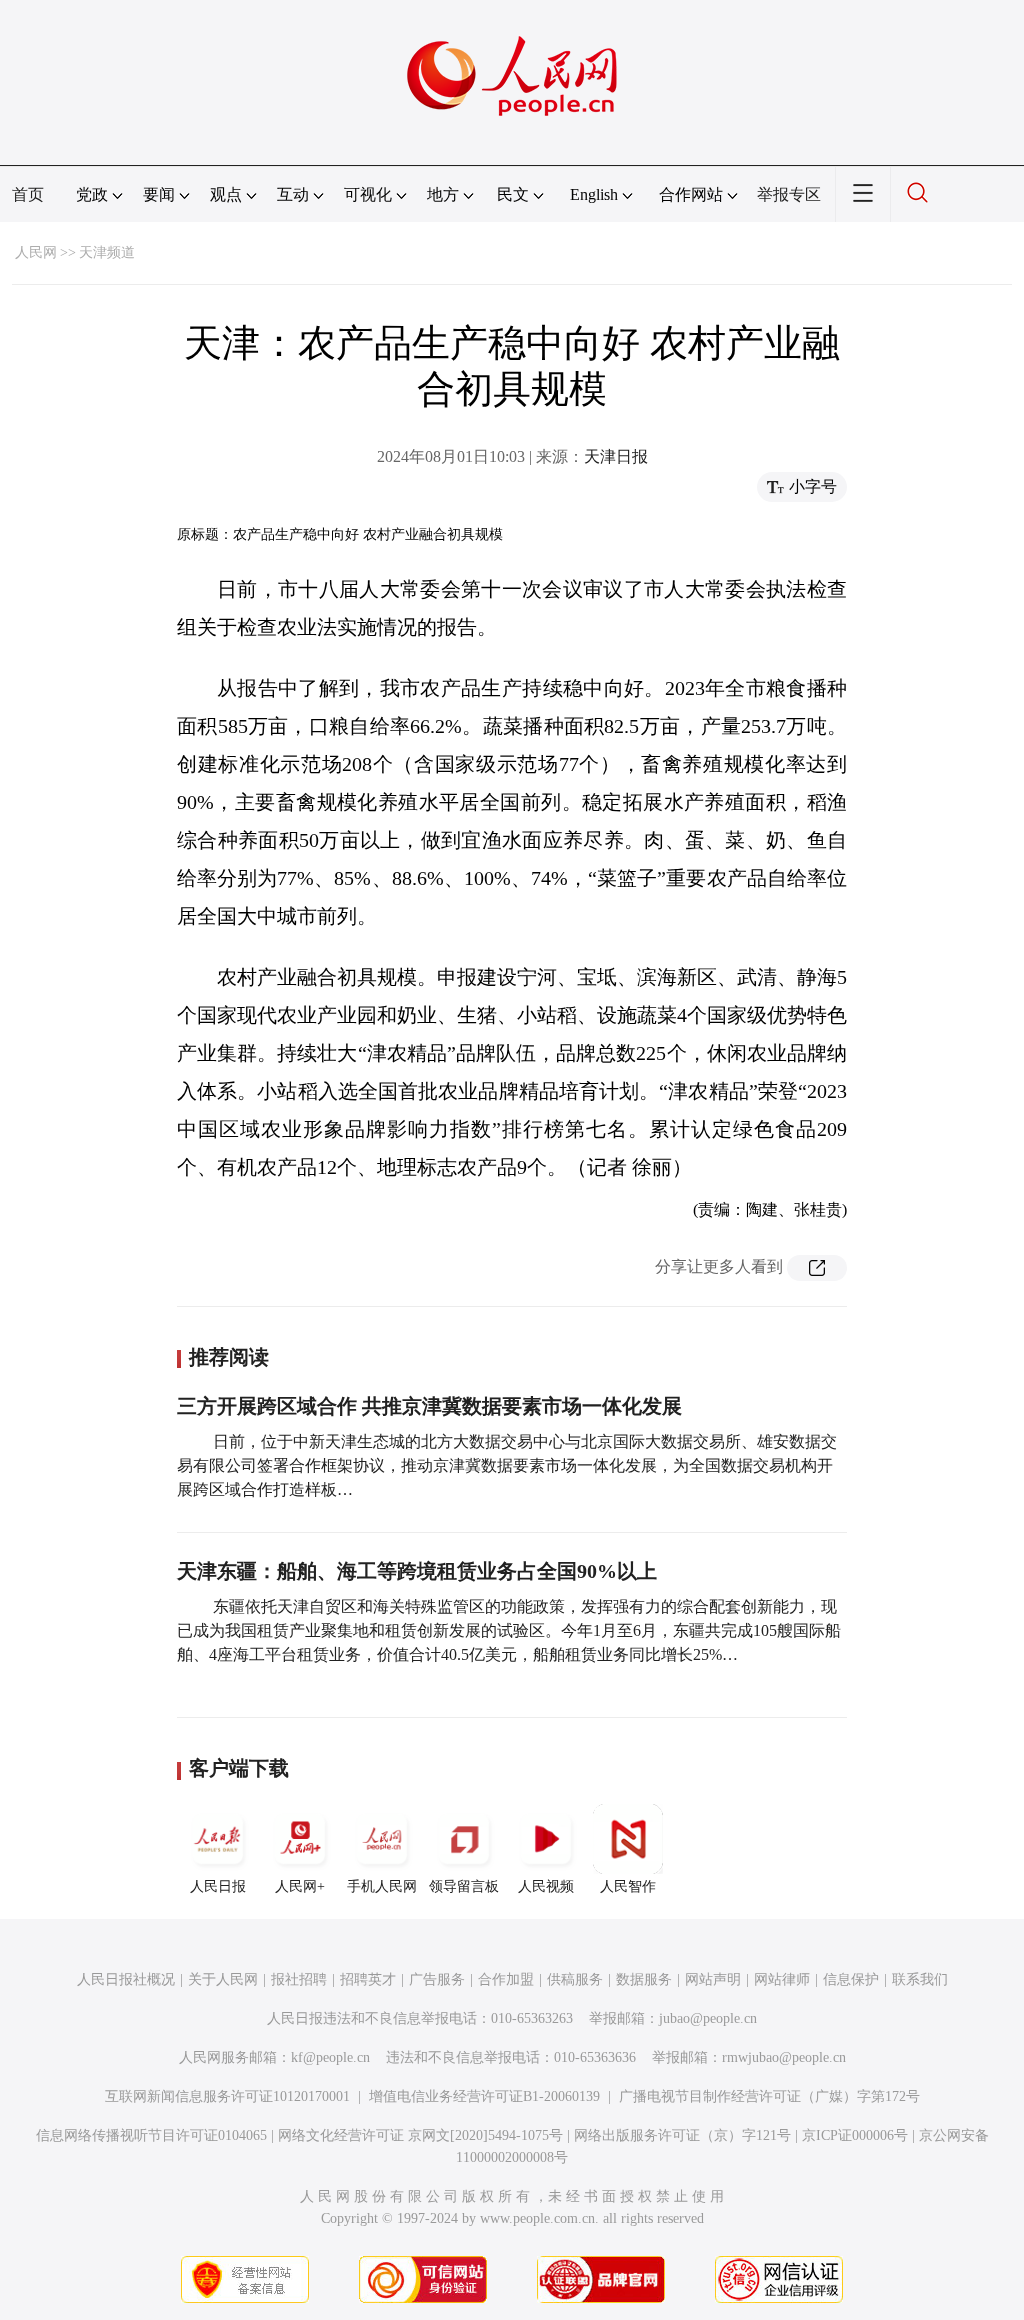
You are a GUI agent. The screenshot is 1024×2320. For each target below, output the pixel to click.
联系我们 (920, 1979)
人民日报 (218, 1886)
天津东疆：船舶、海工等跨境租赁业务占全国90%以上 (417, 1571)
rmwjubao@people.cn (784, 2057)
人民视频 (546, 1886)
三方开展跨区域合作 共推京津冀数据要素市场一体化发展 (429, 1406)
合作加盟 (506, 1979)
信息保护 (851, 1979)
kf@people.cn (330, 2057)
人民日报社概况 (126, 1979)
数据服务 (644, 1979)
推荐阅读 (229, 1357)
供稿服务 (575, 1979)
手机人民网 (382, 1886)
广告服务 (437, 1979)
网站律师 (782, 1979)
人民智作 (628, 1886)
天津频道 (107, 252)
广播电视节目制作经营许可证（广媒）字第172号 (769, 2096)
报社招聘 (299, 1979)
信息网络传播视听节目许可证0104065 (151, 2135)
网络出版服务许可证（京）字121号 (682, 2135)
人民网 (36, 252)
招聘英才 (368, 1979)
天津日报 (616, 456)
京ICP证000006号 (855, 2135)
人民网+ (300, 1886)
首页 (28, 194)
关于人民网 (223, 1979)
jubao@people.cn (708, 2018)
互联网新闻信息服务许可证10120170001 (227, 2096)
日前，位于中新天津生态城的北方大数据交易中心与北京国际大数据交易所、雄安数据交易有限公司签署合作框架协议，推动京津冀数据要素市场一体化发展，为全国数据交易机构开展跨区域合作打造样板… (507, 1465)
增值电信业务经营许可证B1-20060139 (484, 2096)
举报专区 (789, 194)
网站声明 (713, 1979)
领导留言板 (464, 1886)
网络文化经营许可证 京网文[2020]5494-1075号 (420, 2135)
